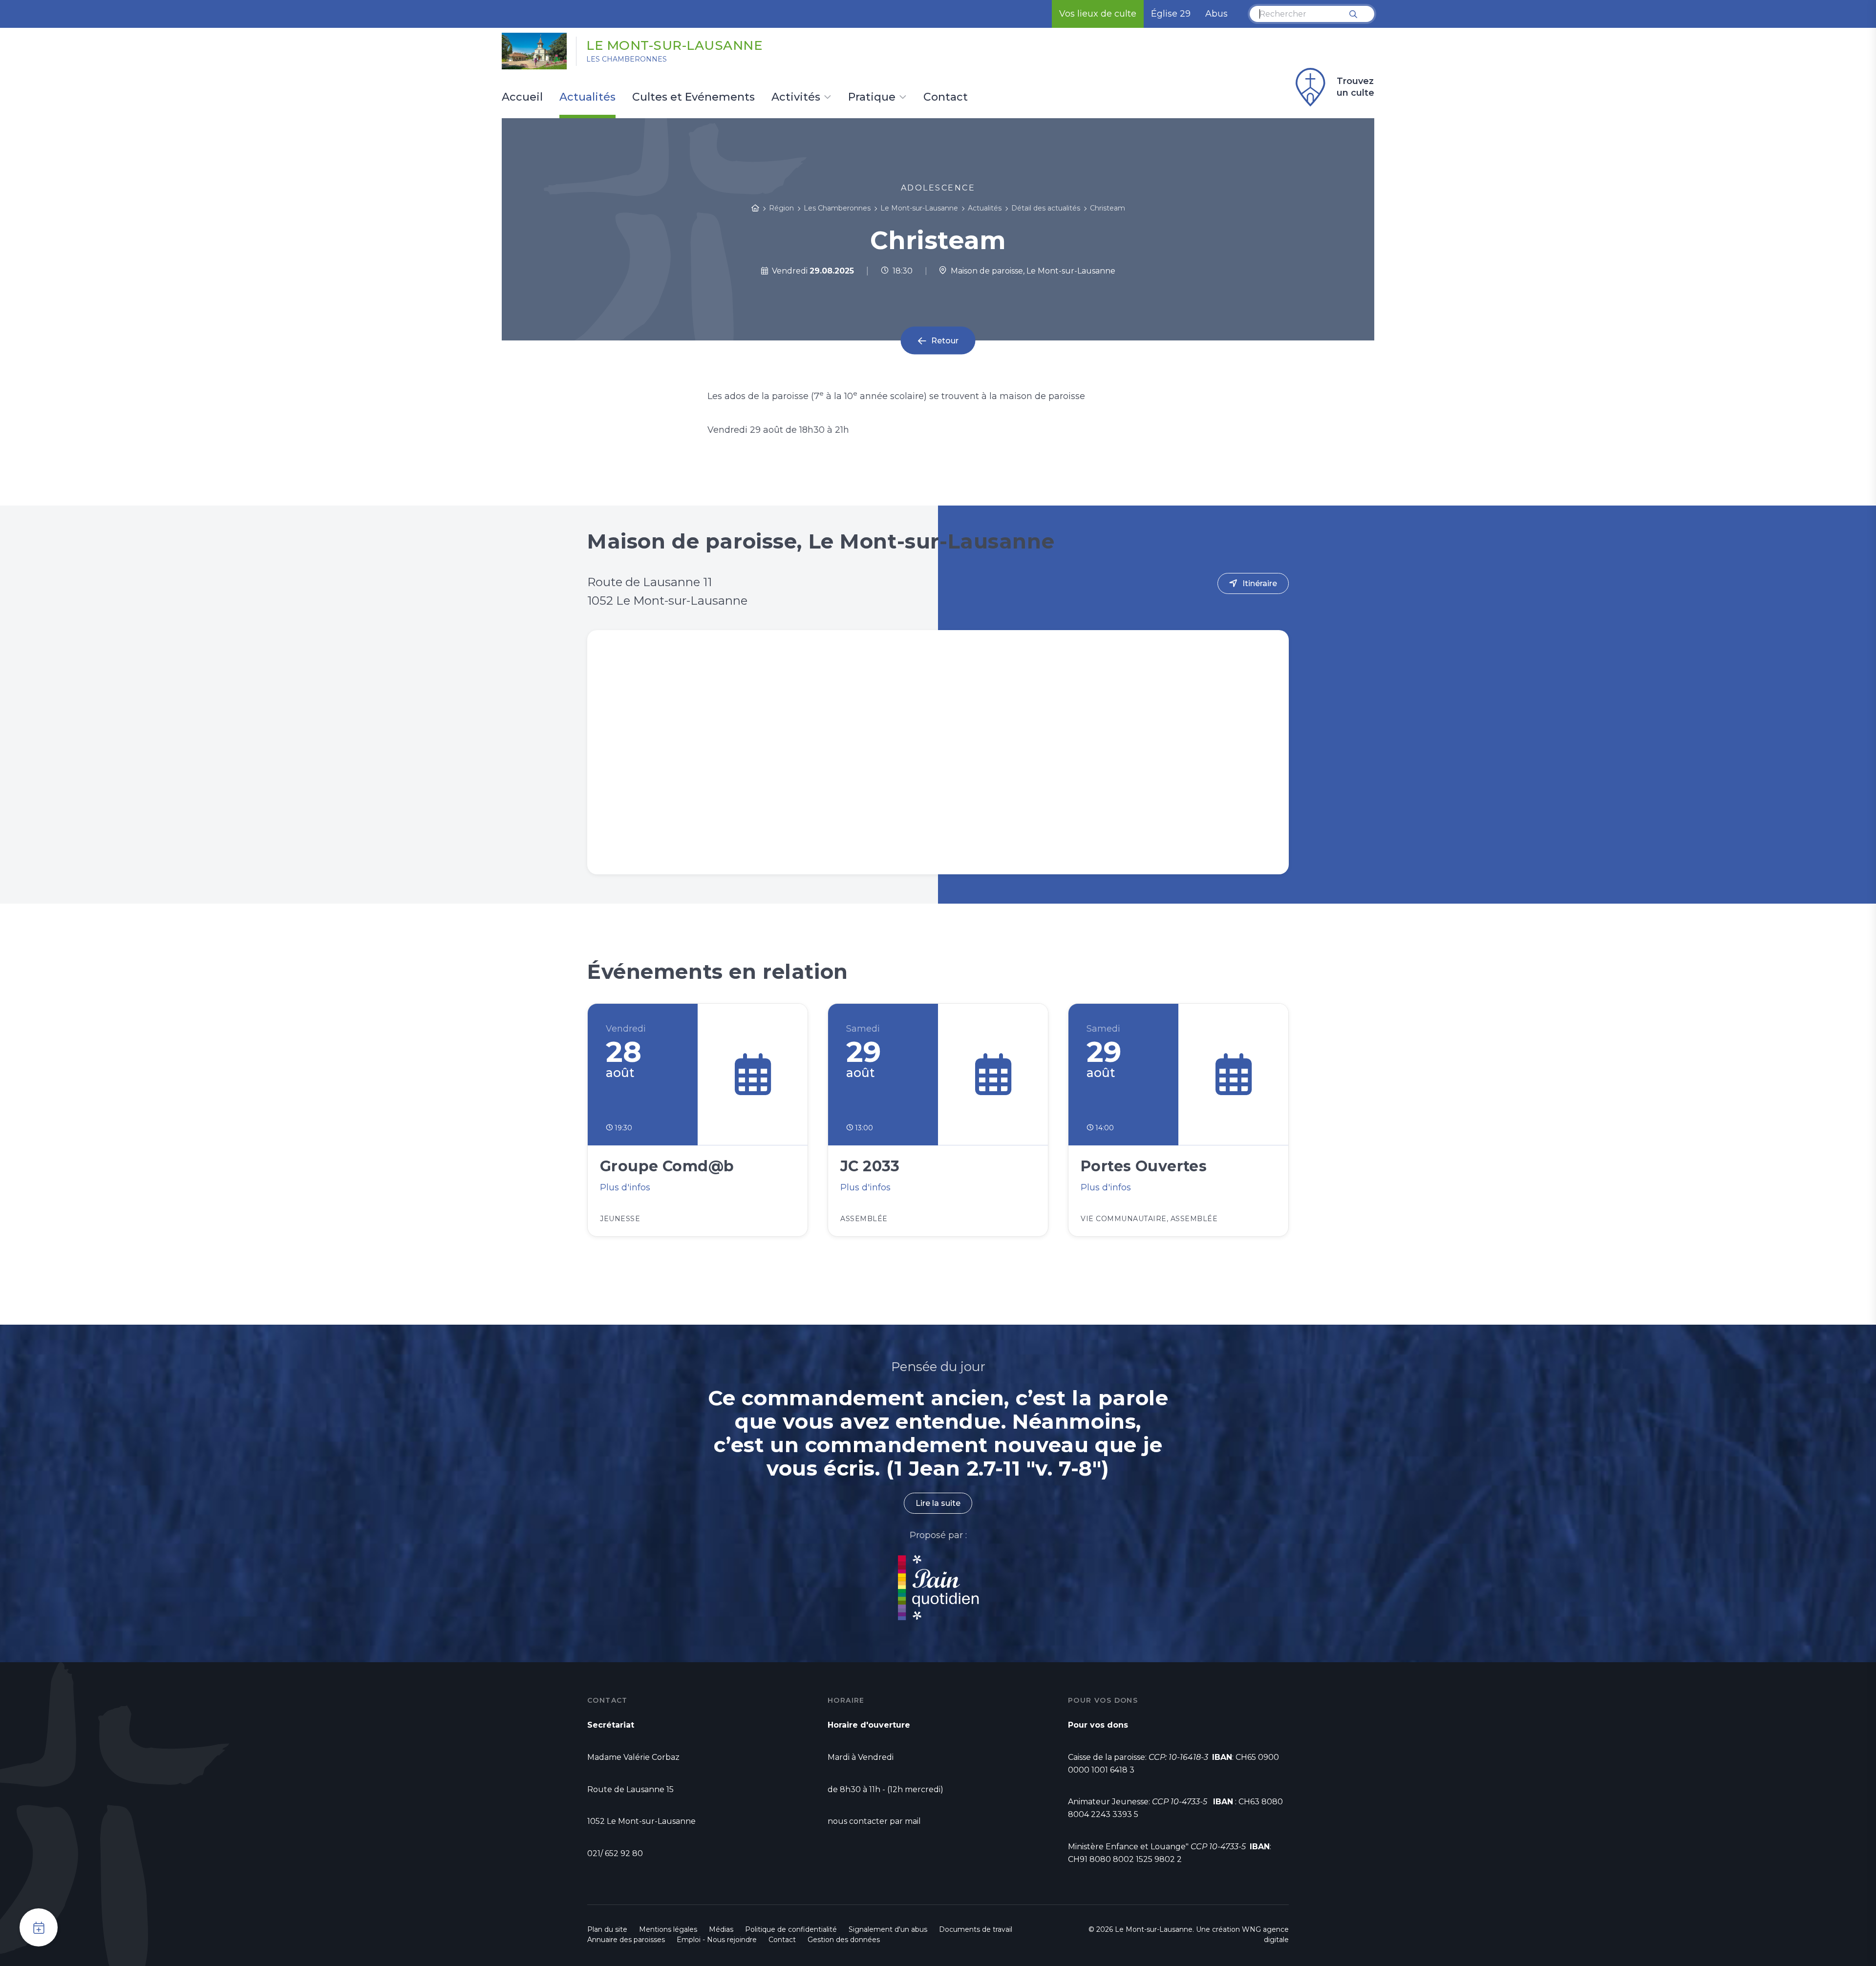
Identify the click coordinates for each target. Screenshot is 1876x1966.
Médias (721, 1929)
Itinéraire (1260, 583)
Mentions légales (668, 1929)
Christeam (1108, 208)
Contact (946, 98)
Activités (796, 98)
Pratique (872, 98)
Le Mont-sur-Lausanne (674, 45)
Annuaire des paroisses (626, 1940)
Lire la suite (938, 1503)
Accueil (522, 98)
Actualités (587, 98)
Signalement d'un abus (888, 1929)
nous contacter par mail (874, 1821)
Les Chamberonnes (627, 59)
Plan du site (607, 1929)
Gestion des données (844, 1940)
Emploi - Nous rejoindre (717, 1940)
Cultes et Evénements (693, 98)
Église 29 (1171, 14)
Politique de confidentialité (791, 1929)
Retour (945, 341)
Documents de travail (976, 1929)
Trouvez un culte (1355, 87)
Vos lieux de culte (1098, 14)
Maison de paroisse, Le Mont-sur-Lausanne (1031, 271)
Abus (1216, 14)
